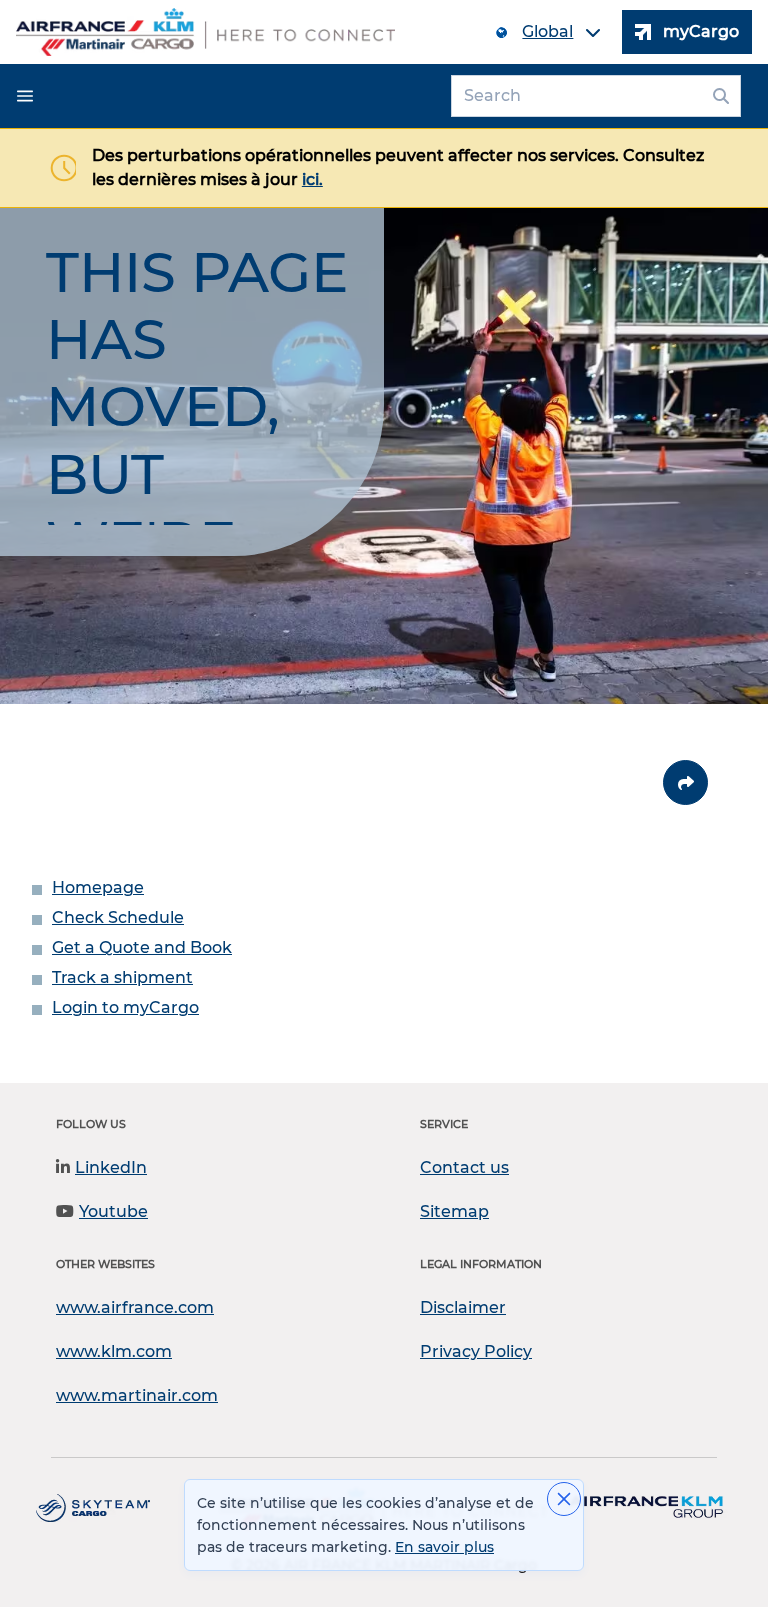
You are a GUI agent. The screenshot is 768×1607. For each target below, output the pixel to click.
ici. (312, 179)
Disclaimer (463, 1307)
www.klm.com (114, 1351)
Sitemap (454, 1211)
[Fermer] (564, 1499)
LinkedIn (111, 1167)
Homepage (98, 887)
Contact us (464, 1167)
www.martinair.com (137, 1395)
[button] (25, 96)
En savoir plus (444, 1547)
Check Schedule (118, 917)
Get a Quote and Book (142, 947)
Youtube (113, 1211)
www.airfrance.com (135, 1307)
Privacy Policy (476, 1351)
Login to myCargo (125, 1007)
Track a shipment (122, 977)
